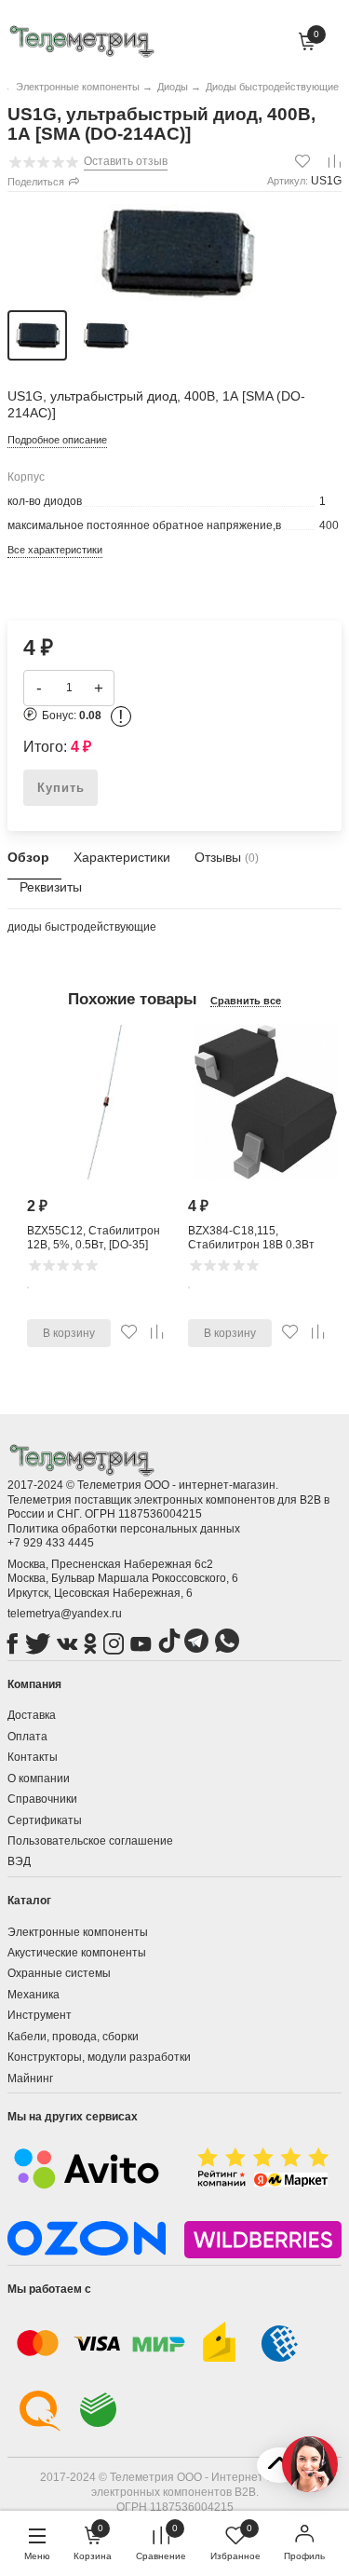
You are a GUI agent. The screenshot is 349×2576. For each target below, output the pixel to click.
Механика (34, 1995)
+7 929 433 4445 (51, 1543)
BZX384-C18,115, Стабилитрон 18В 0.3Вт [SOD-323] (251, 1245)
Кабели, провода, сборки (73, 2037)
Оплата (27, 1737)
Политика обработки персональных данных (124, 1529)
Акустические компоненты (77, 1953)
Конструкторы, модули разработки (99, 2057)
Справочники (42, 1799)
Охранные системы (59, 1973)
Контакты (33, 1757)
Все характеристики (55, 550)
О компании (39, 1779)
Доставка (32, 1715)
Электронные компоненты (78, 1932)
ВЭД (19, 1861)
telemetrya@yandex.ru (65, 1614)
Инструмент (40, 2015)
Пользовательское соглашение (90, 1841)
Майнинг (30, 2079)
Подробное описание (57, 440)
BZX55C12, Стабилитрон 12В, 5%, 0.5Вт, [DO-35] (94, 1238)
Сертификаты (45, 1820)
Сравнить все (246, 1001)
